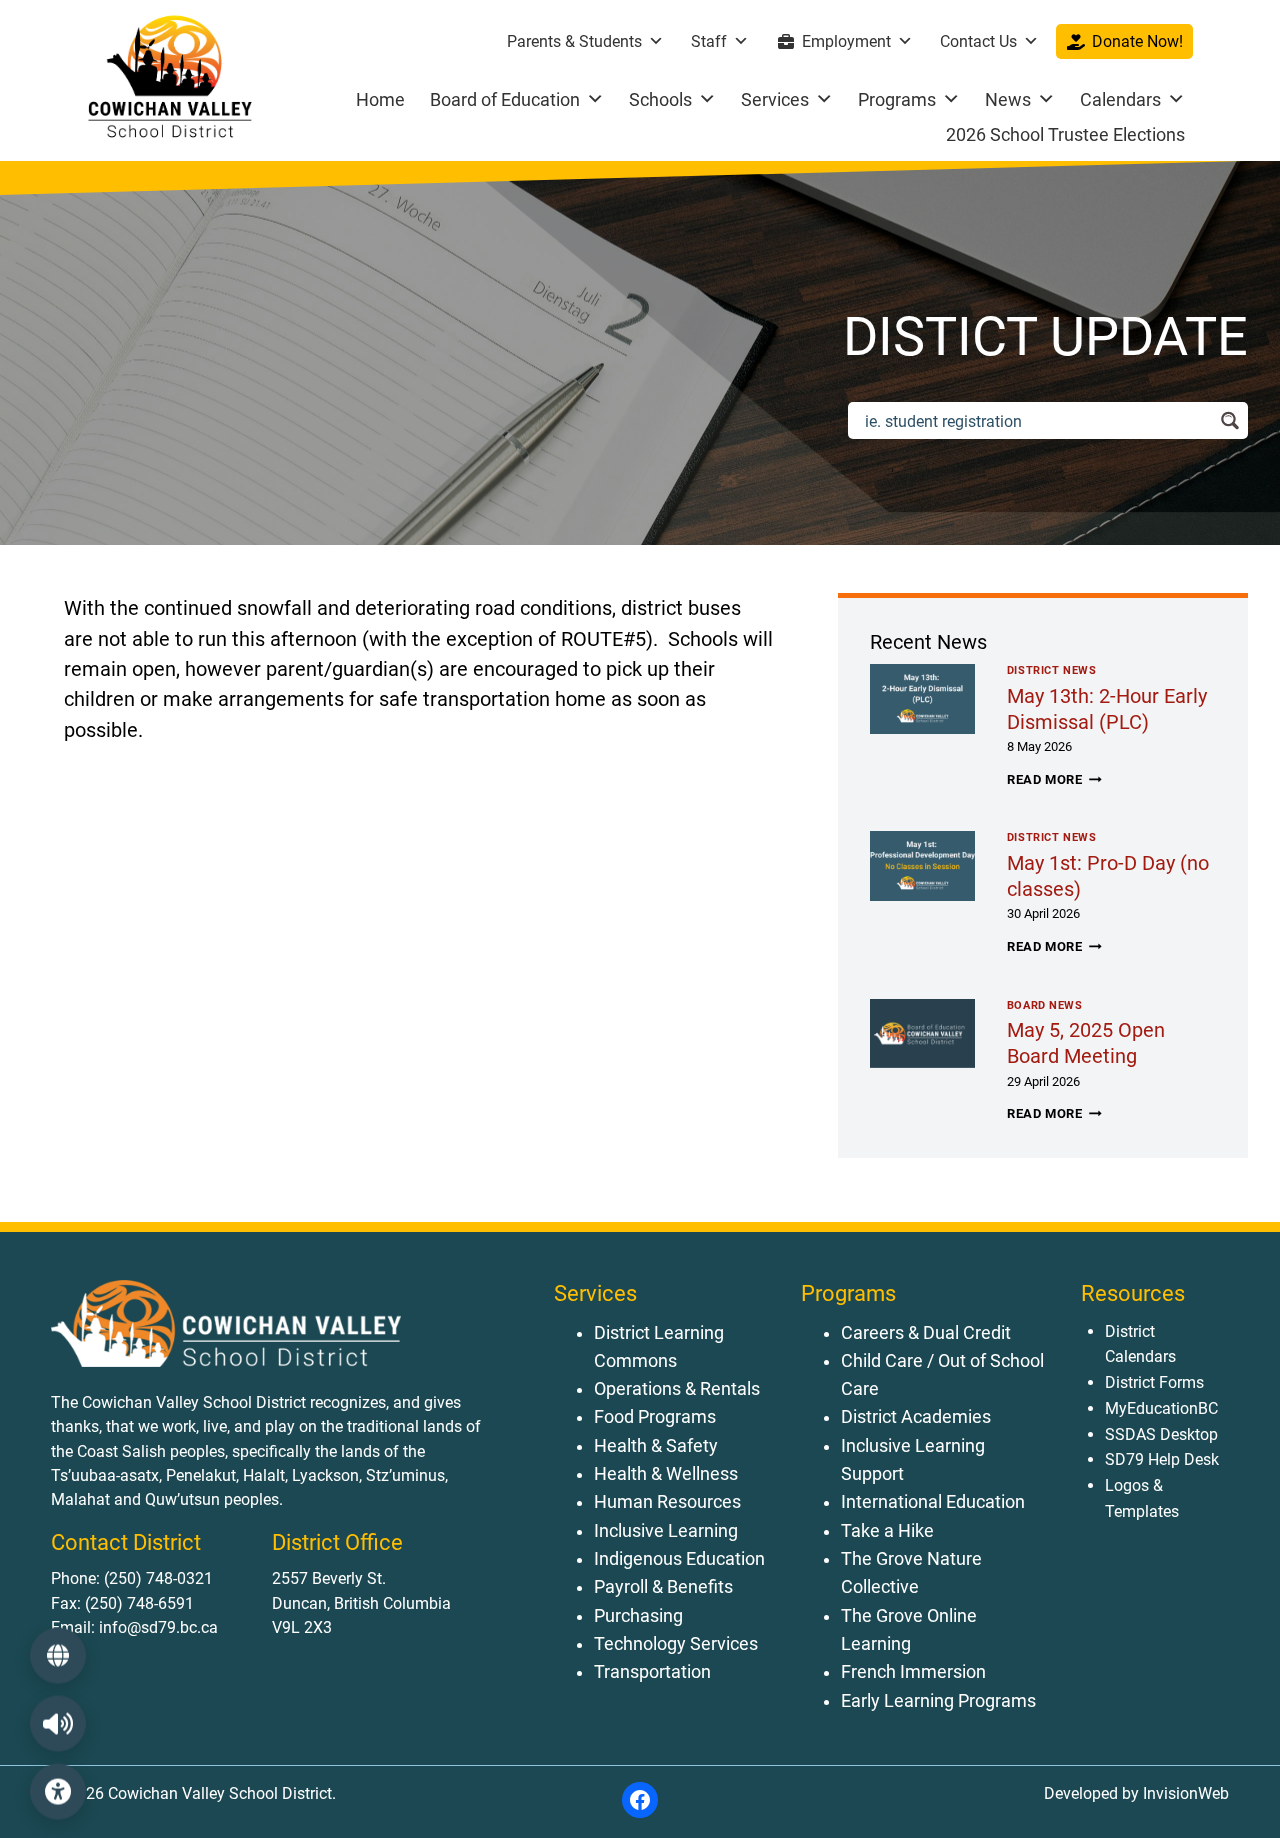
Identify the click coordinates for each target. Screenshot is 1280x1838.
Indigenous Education (679, 1559)
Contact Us (978, 41)
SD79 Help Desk (1162, 1459)
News (1008, 99)
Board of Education (505, 99)
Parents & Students (574, 41)
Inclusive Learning (666, 1531)
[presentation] (922, 699)
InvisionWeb (1184, 1793)
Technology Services (676, 1644)
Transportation (652, 1672)
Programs (897, 99)
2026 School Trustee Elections (1065, 134)
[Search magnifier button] (1229, 420)
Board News (1045, 1005)
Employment (846, 41)
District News (1051, 670)
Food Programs (655, 1417)
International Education (933, 1502)
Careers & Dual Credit (926, 1333)
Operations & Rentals (677, 1389)
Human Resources (667, 1502)
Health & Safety (656, 1446)
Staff (709, 41)
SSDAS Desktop (1161, 1434)
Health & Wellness (666, 1474)
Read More (1054, 779)
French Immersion (913, 1672)
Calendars (1120, 99)
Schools (660, 99)
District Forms (1154, 1382)
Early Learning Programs (938, 1701)
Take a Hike (887, 1531)
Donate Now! (1137, 41)
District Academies (916, 1417)
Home (380, 99)
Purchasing (638, 1616)
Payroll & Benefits (663, 1587)
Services (775, 99)
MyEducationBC (1161, 1408)
